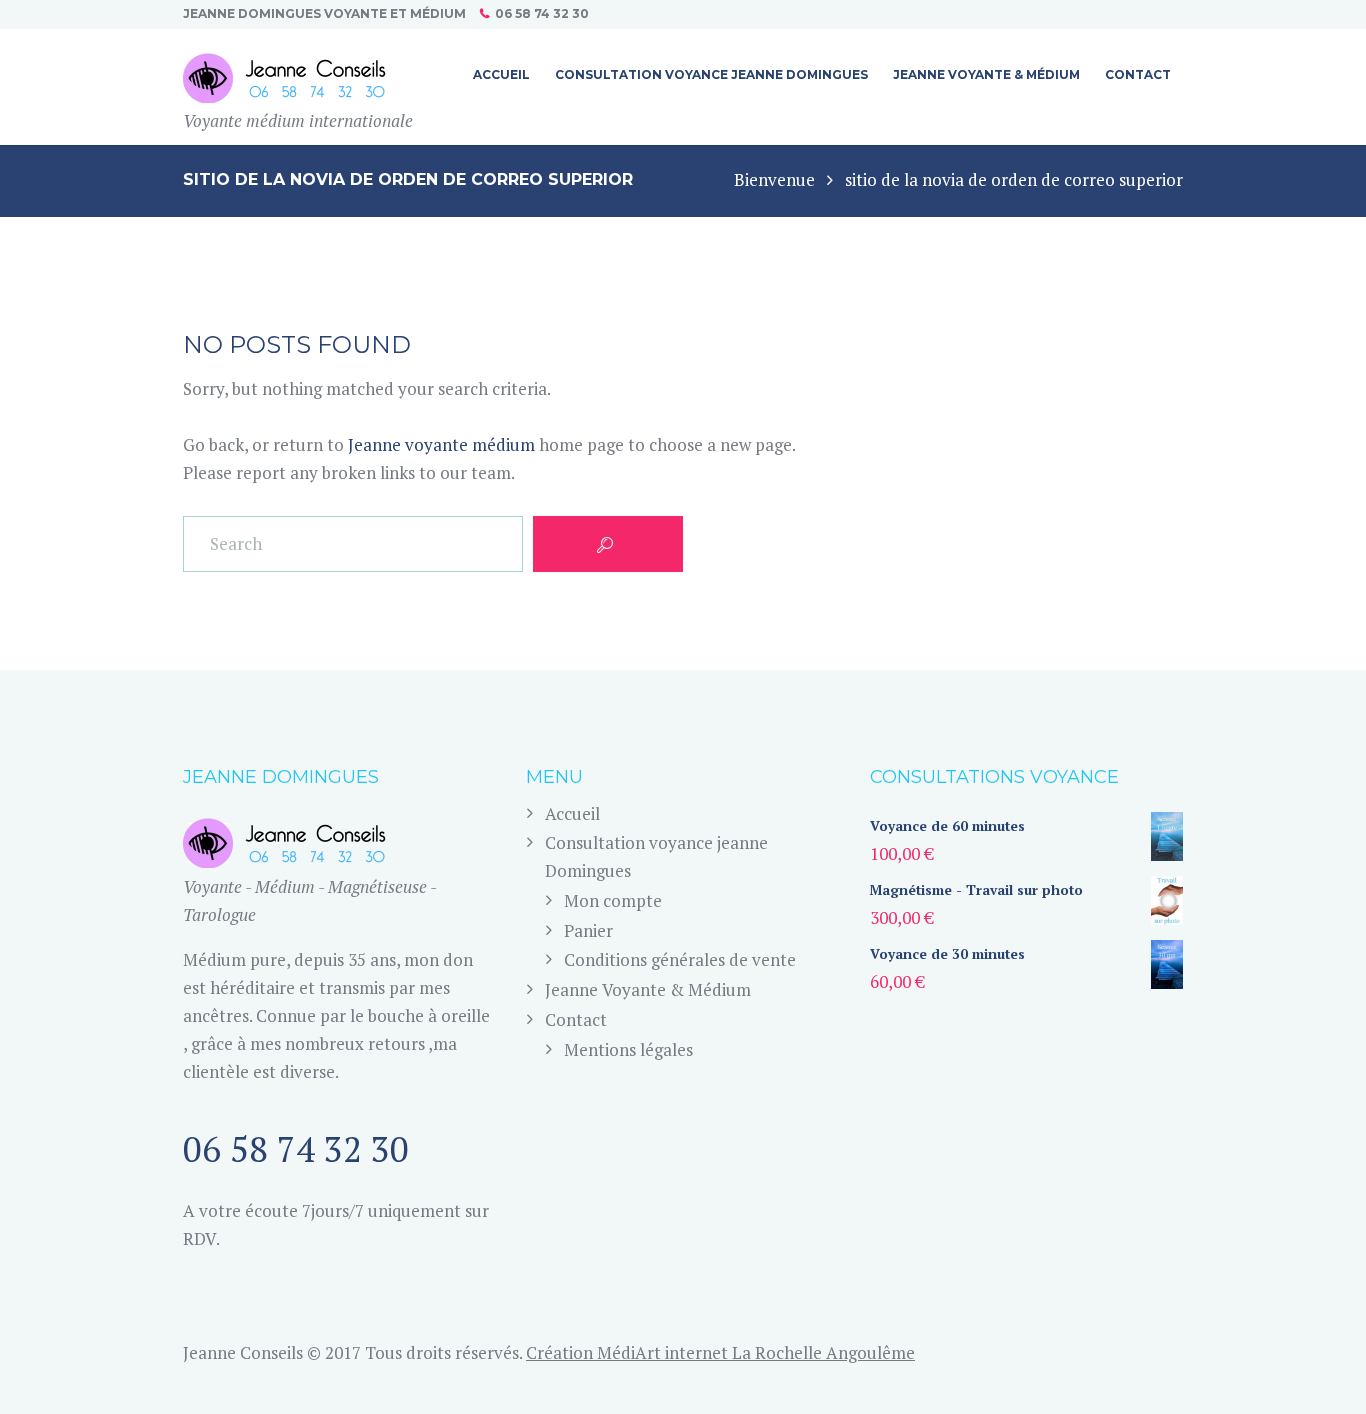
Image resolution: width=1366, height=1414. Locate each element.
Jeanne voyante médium (441, 444)
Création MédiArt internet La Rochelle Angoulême (720, 1352)
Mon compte (613, 900)
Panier (588, 930)
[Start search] (608, 544)
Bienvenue (774, 179)
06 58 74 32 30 (542, 13)
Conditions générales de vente (680, 959)
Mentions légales (628, 1049)
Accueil (572, 813)
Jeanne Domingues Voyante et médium (324, 13)
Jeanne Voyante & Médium (648, 989)
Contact (576, 1019)
